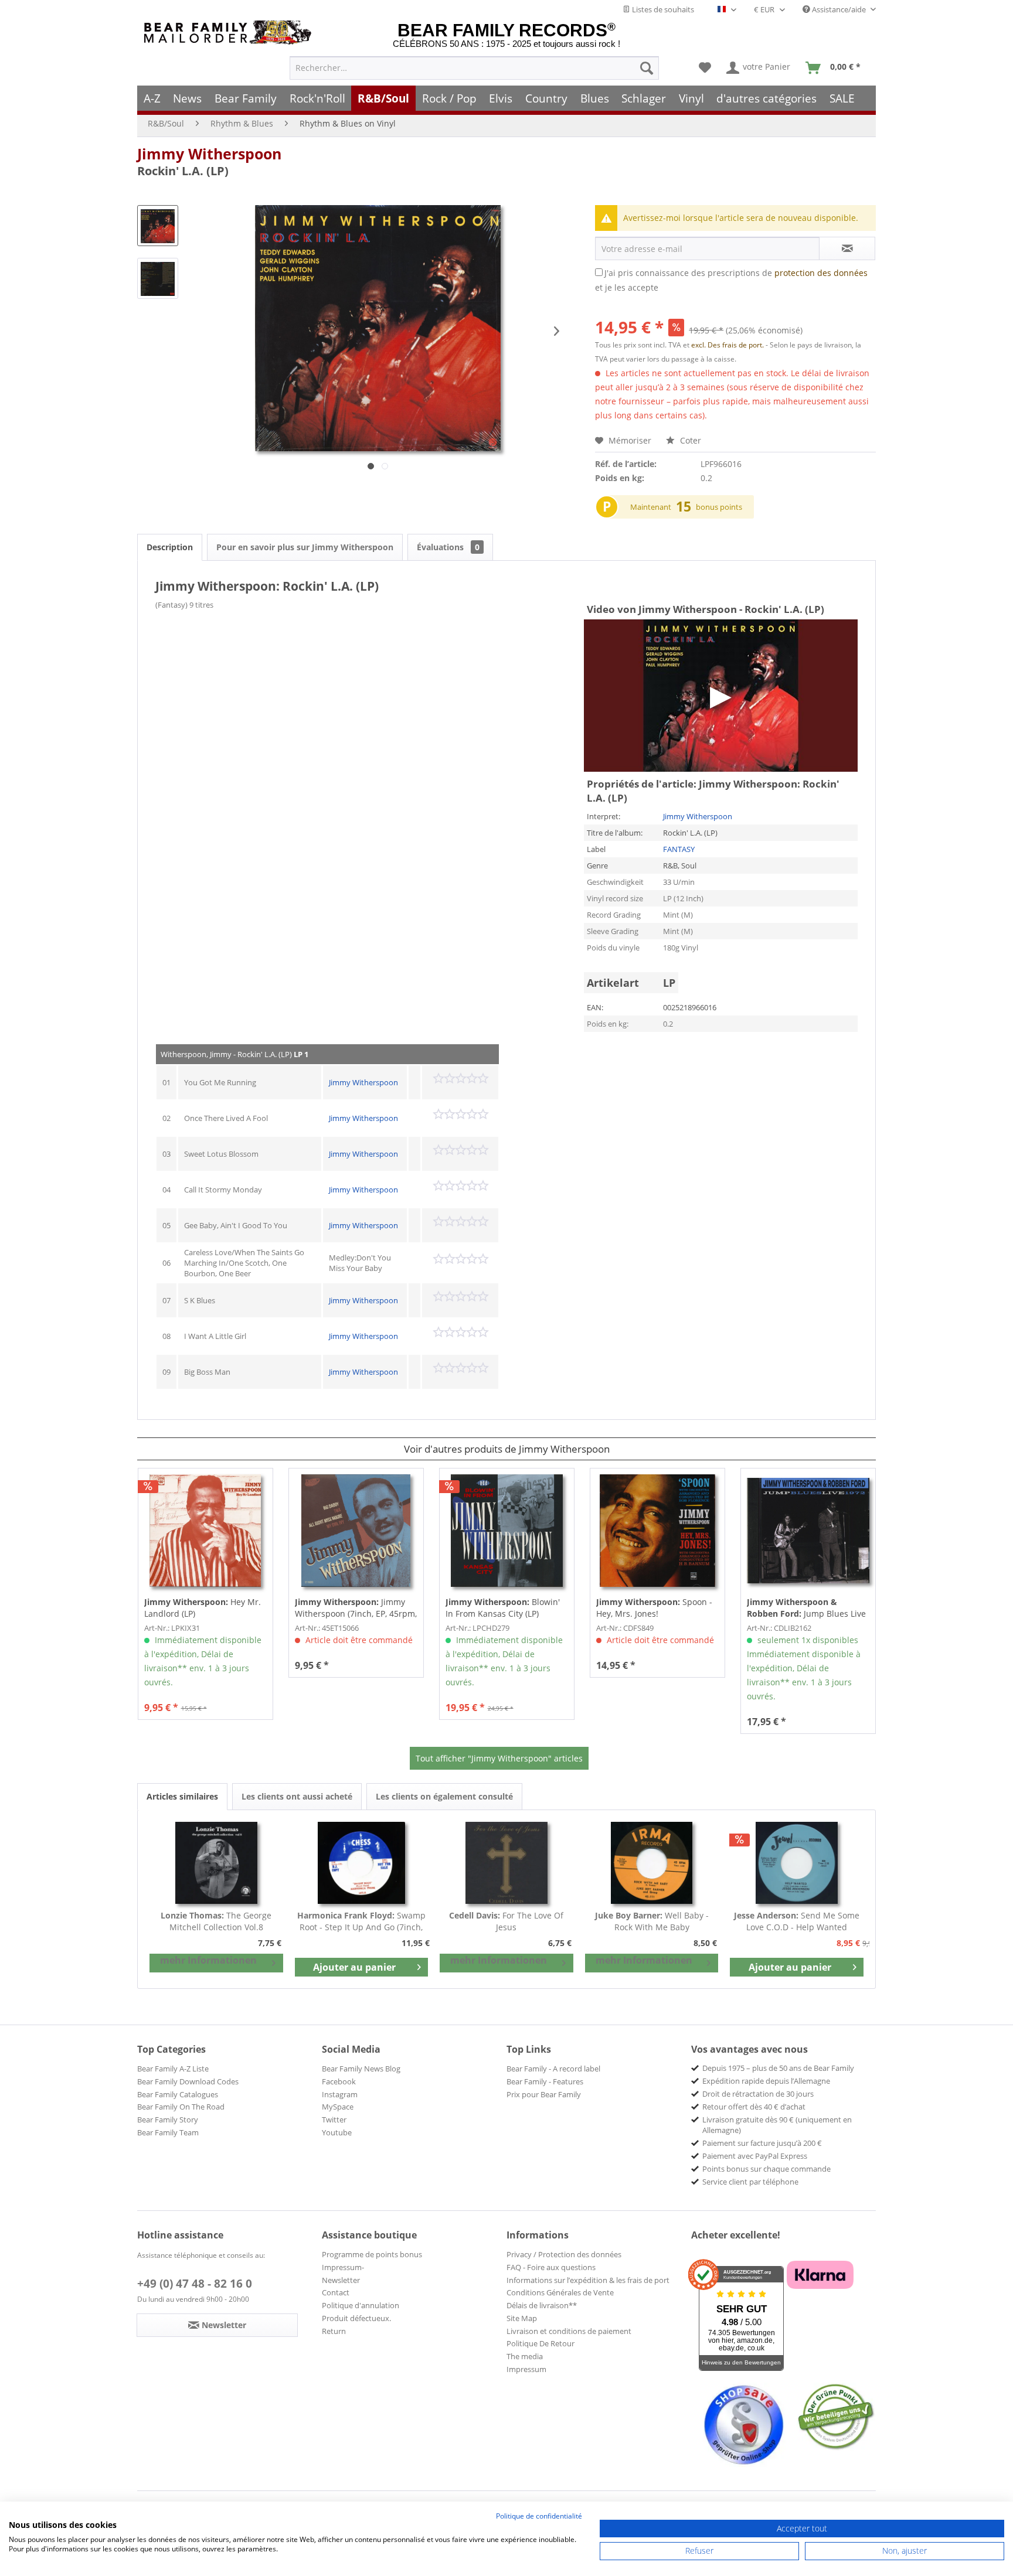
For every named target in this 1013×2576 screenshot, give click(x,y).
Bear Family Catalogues (178, 2094)
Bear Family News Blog (361, 2069)
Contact (336, 2292)
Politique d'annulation (361, 2305)
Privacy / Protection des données (564, 2254)
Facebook (339, 2081)
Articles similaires (182, 1796)
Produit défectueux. (356, 2318)
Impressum (526, 2369)
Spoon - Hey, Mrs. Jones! (654, 1608)
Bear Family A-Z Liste (173, 2069)
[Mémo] (705, 68)
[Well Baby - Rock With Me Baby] (652, 1863)
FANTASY (679, 849)
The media (525, 2356)
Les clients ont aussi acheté (297, 1796)
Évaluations (448, 547)
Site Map (522, 2318)
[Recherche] (647, 68)
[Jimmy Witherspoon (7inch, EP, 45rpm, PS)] (356, 1531)
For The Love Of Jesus (506, 1921)
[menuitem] (474, 68)
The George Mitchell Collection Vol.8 (216, 1921)
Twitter (334, 2120)
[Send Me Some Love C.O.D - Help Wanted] (797, 1863)
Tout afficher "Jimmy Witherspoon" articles (499, 1758)
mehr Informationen (208, 1960)
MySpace (338, 2107)
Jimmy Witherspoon (209, 154)
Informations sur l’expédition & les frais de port (588, 2280)
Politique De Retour (541, 2343)
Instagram (340, 2094)
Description (170, 547)
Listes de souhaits (662, 9)
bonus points (719, 507)
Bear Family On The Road (181, 2107)
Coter (689, 440)
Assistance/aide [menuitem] (839, 9)
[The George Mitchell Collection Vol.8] (216, 1863)
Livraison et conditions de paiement (569, 2331)
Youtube (337, 2132)
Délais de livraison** (542, 2305)
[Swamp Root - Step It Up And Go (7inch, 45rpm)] (362, 1863)
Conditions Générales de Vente (560, 2292)
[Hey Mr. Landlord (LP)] (205, 1531)
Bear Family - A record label (553, 2069)
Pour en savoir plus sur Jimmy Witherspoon (305, 547)
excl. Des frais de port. (728, 345)
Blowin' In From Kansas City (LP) (503, 1608)
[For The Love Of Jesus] (506, 1863)
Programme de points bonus (372, 2254)
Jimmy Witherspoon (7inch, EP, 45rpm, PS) (356, 1608)
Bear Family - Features (545, 2081)
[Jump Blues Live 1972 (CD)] (808, 1531)
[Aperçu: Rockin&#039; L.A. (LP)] (158, 226)
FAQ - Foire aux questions (551, 2267)
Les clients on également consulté (444, 1796)
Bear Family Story (168, 2120)
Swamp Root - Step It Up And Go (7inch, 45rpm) (361, 1921)
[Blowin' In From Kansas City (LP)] (507, 1531)
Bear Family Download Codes (188, 2081)
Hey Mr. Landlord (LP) (203, 1608)
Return (334, 2331)
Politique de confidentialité (539, 2516)
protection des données (821, 273)
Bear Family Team (168, 2132)
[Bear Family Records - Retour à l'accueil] (230, 33)
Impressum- (343, 2267)
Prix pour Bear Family (544, 2094)
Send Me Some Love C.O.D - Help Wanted (797, 1921)
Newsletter (341, 2280)
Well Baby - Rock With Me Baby (652, 1921)
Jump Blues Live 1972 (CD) (806, 1608)
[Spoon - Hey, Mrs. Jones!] (657, 1531)
